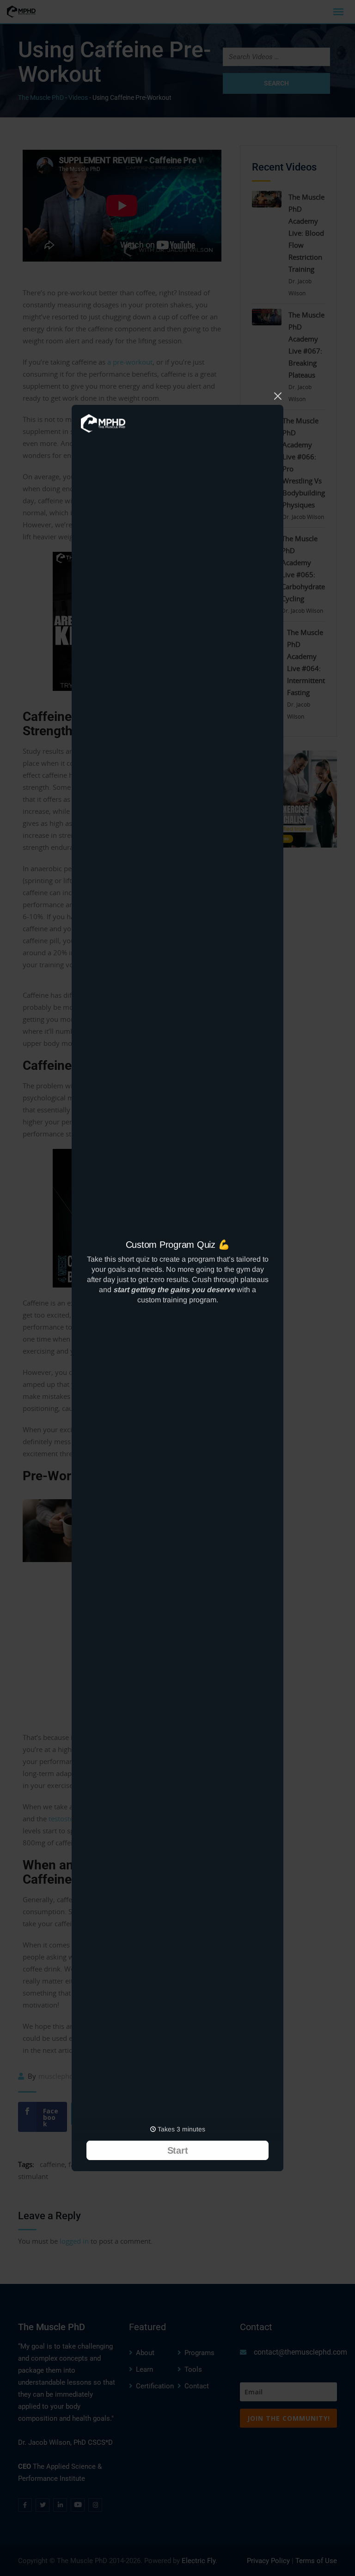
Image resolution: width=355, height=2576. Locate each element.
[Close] (278, 395)
